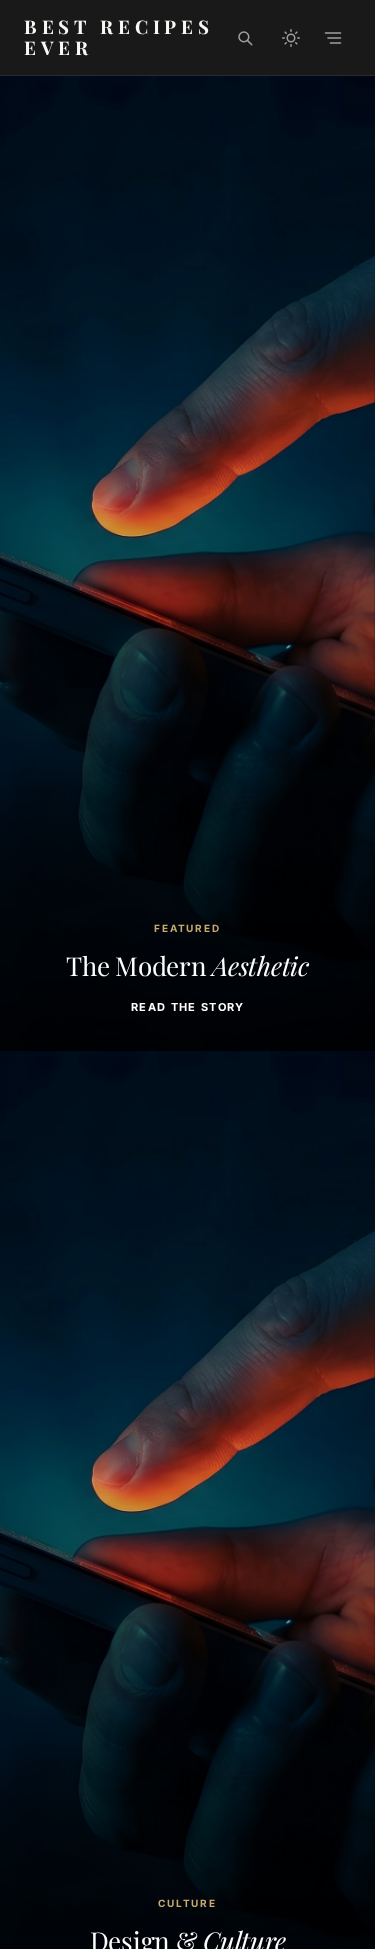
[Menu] (333, 38)
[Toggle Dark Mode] (291, 38)
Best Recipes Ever (118, 37)
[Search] (245, 38)
